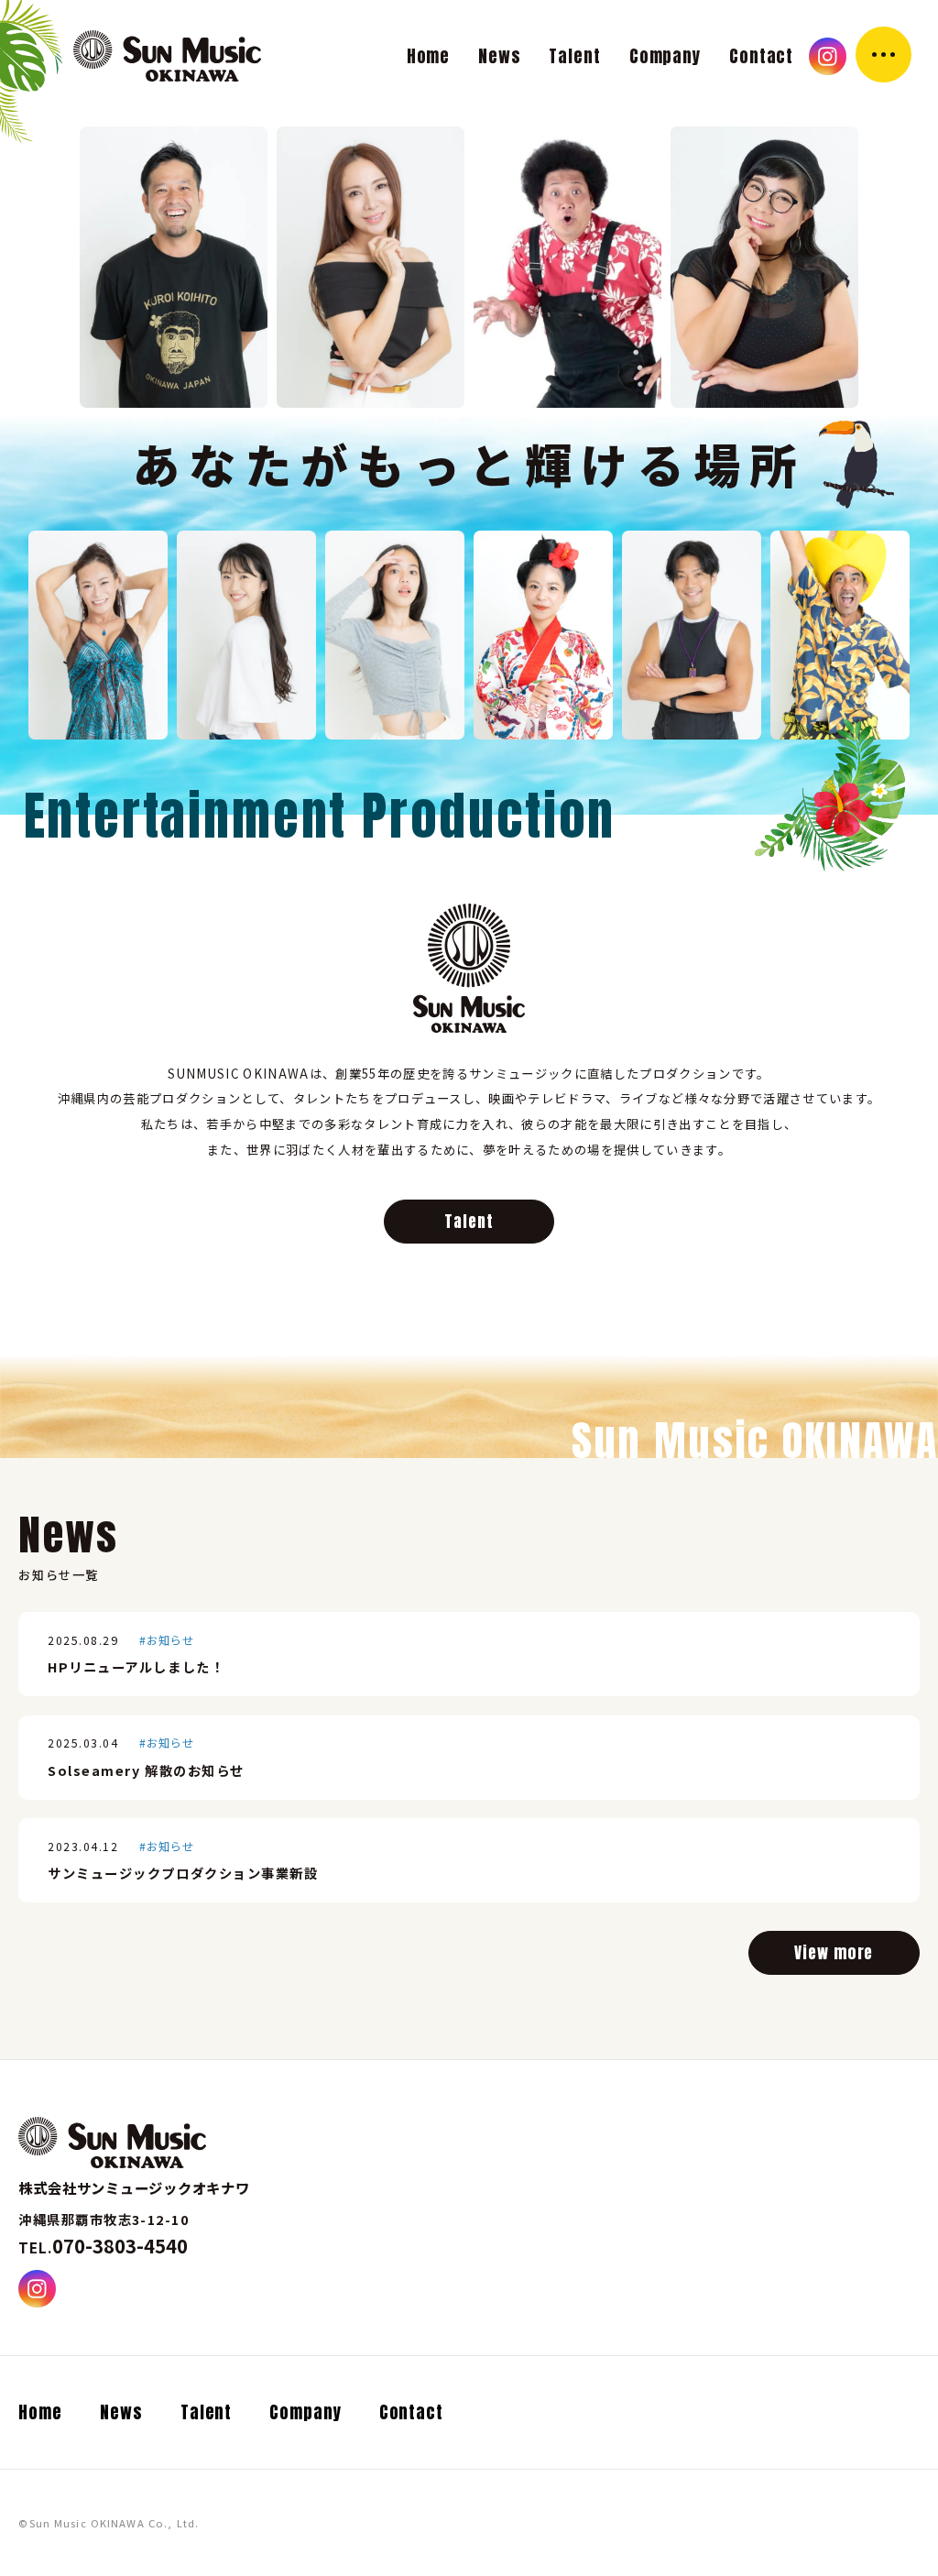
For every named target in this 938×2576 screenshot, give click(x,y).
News (500, 56)
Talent (575, 56)
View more (834, 1953)
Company (665, 56)
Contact (761, 56)
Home (429, 56)
